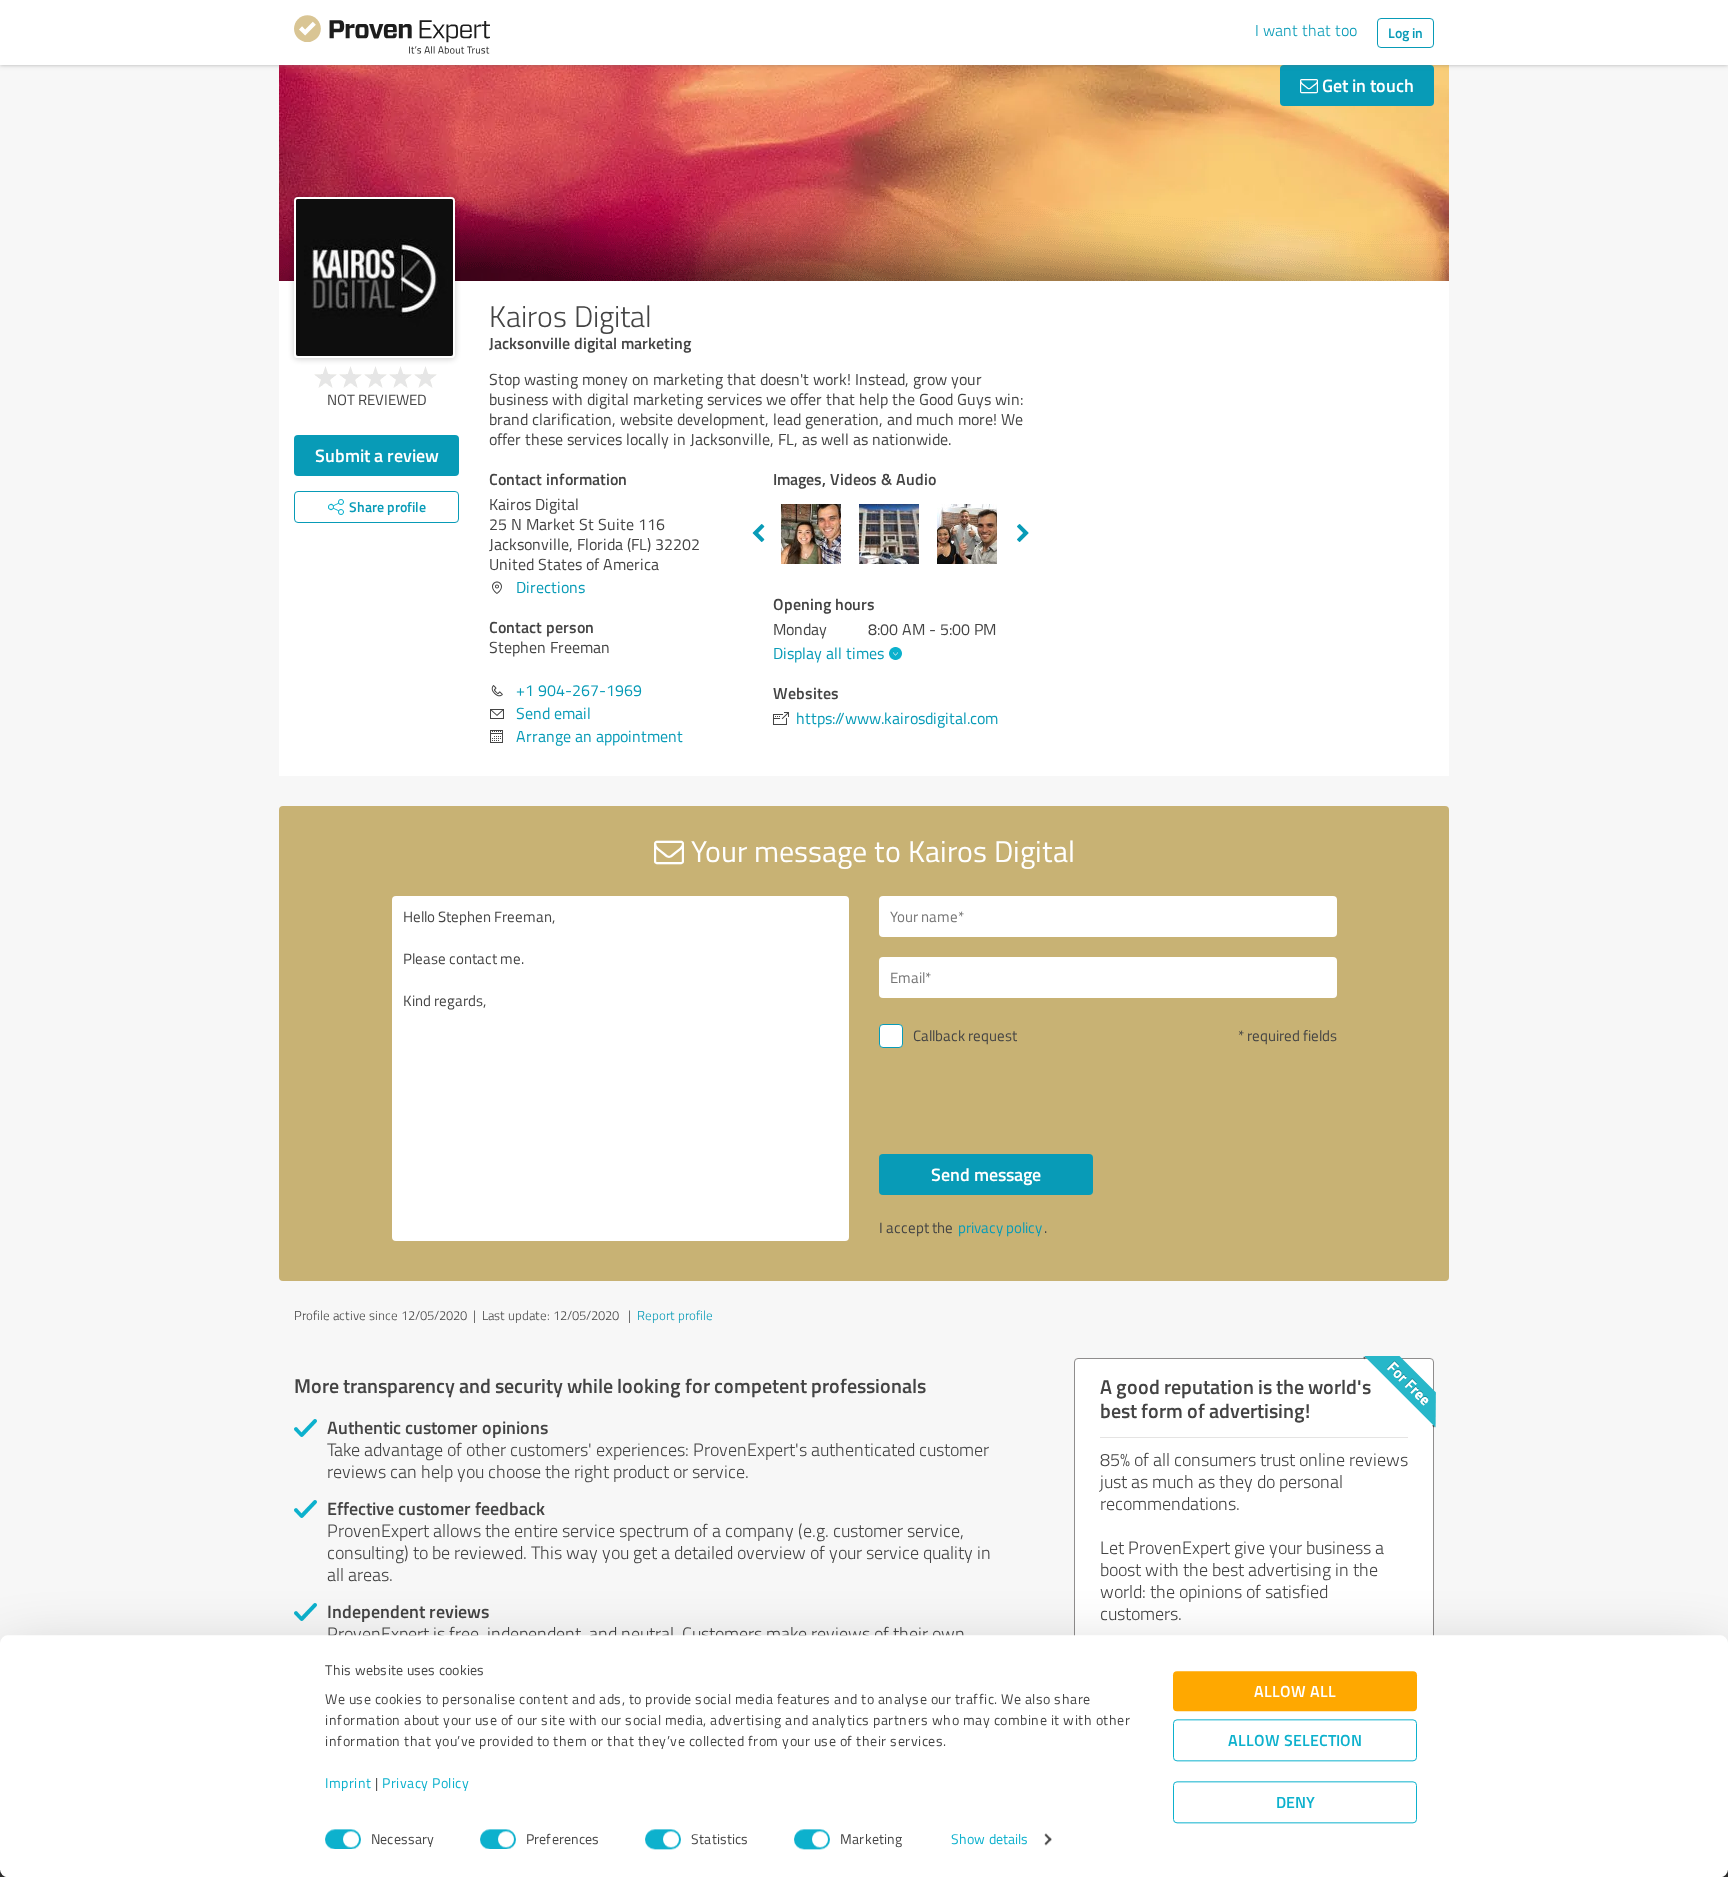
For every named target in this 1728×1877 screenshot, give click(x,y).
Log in (1405, 32)
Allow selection (1295, 1740)
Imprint (348, 1783)
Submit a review (377, 455)
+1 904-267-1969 (579, 690)
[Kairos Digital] (374, 277)
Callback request (965, 1035)
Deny (1295, 1802)
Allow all (1295, 1691)
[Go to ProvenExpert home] (392, 38)
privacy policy (1000, 1227)
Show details (989, 1839)
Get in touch (1366, 85)
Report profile (675, 1315)
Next (1023, 534)
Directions (550, 587)
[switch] (498, 1839)
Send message (986, 1174)
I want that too (1306, 30)
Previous (758, 534)
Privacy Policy (425, 1783)
